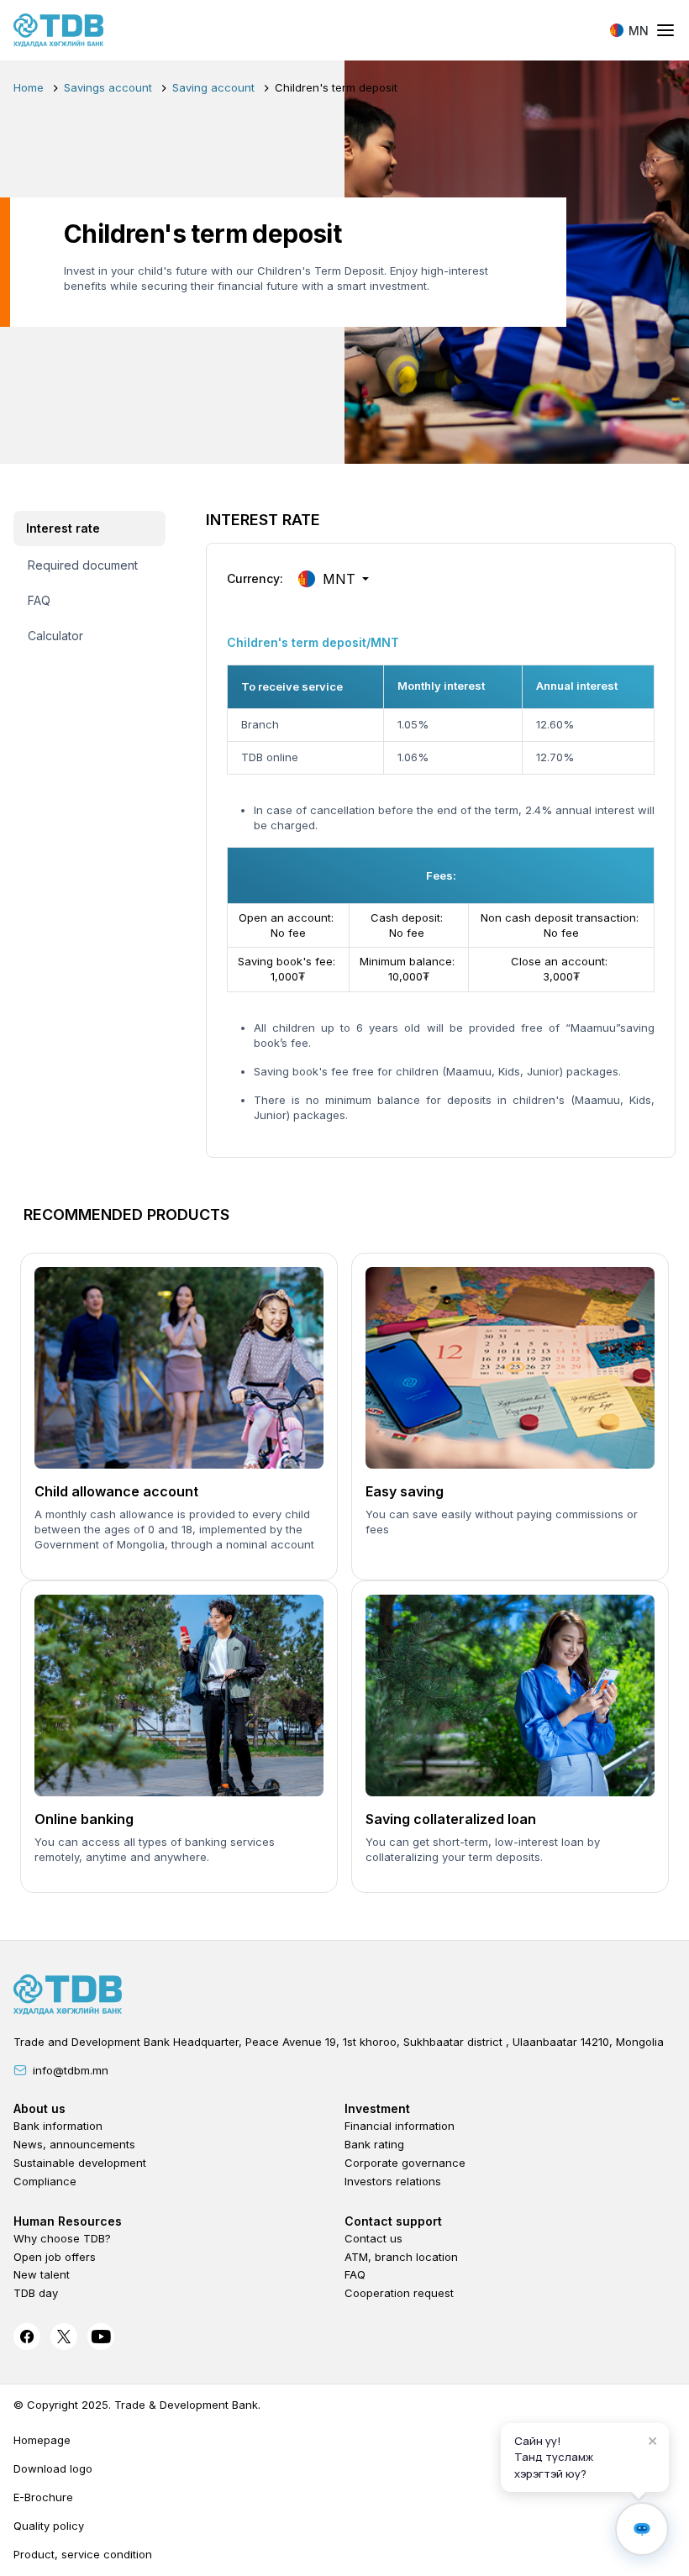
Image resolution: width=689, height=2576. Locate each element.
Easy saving (405, 1491)
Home (29, 87)
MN (639, 31)
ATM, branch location (401, 2257)
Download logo (53, 2468)
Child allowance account (116, 1491)
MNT (339, 579)
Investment (377, 2108)
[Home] (59, 30)
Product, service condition (83, 2554)
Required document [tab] (83, 565)
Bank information (58, 2126)
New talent (42, 2274)
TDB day (36, 2293)
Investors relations (393, 2181)
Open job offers (55, 2257)
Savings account (108, 87)
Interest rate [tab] (63, 528)
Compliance (45, 2181)
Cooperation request (399, 2293)
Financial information (400, 2126)
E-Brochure (43, 2497)
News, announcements (74, 2144)
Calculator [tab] (55, 636)
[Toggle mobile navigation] (665, 31)
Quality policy (49, 2526)
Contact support (393, 2221)
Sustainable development (80, 2163)
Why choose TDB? (62, 2238)
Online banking (84, 1819)
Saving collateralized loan (451, 1819)
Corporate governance (405, 2163)
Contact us (373, 2238)
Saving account (213, 87)
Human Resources (68, 2221)
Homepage (42, 2440)
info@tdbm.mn (71, 2070)
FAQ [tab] (39, 600)
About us (39, 2108)
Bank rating (374, 2144)
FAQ (355, 2274)
